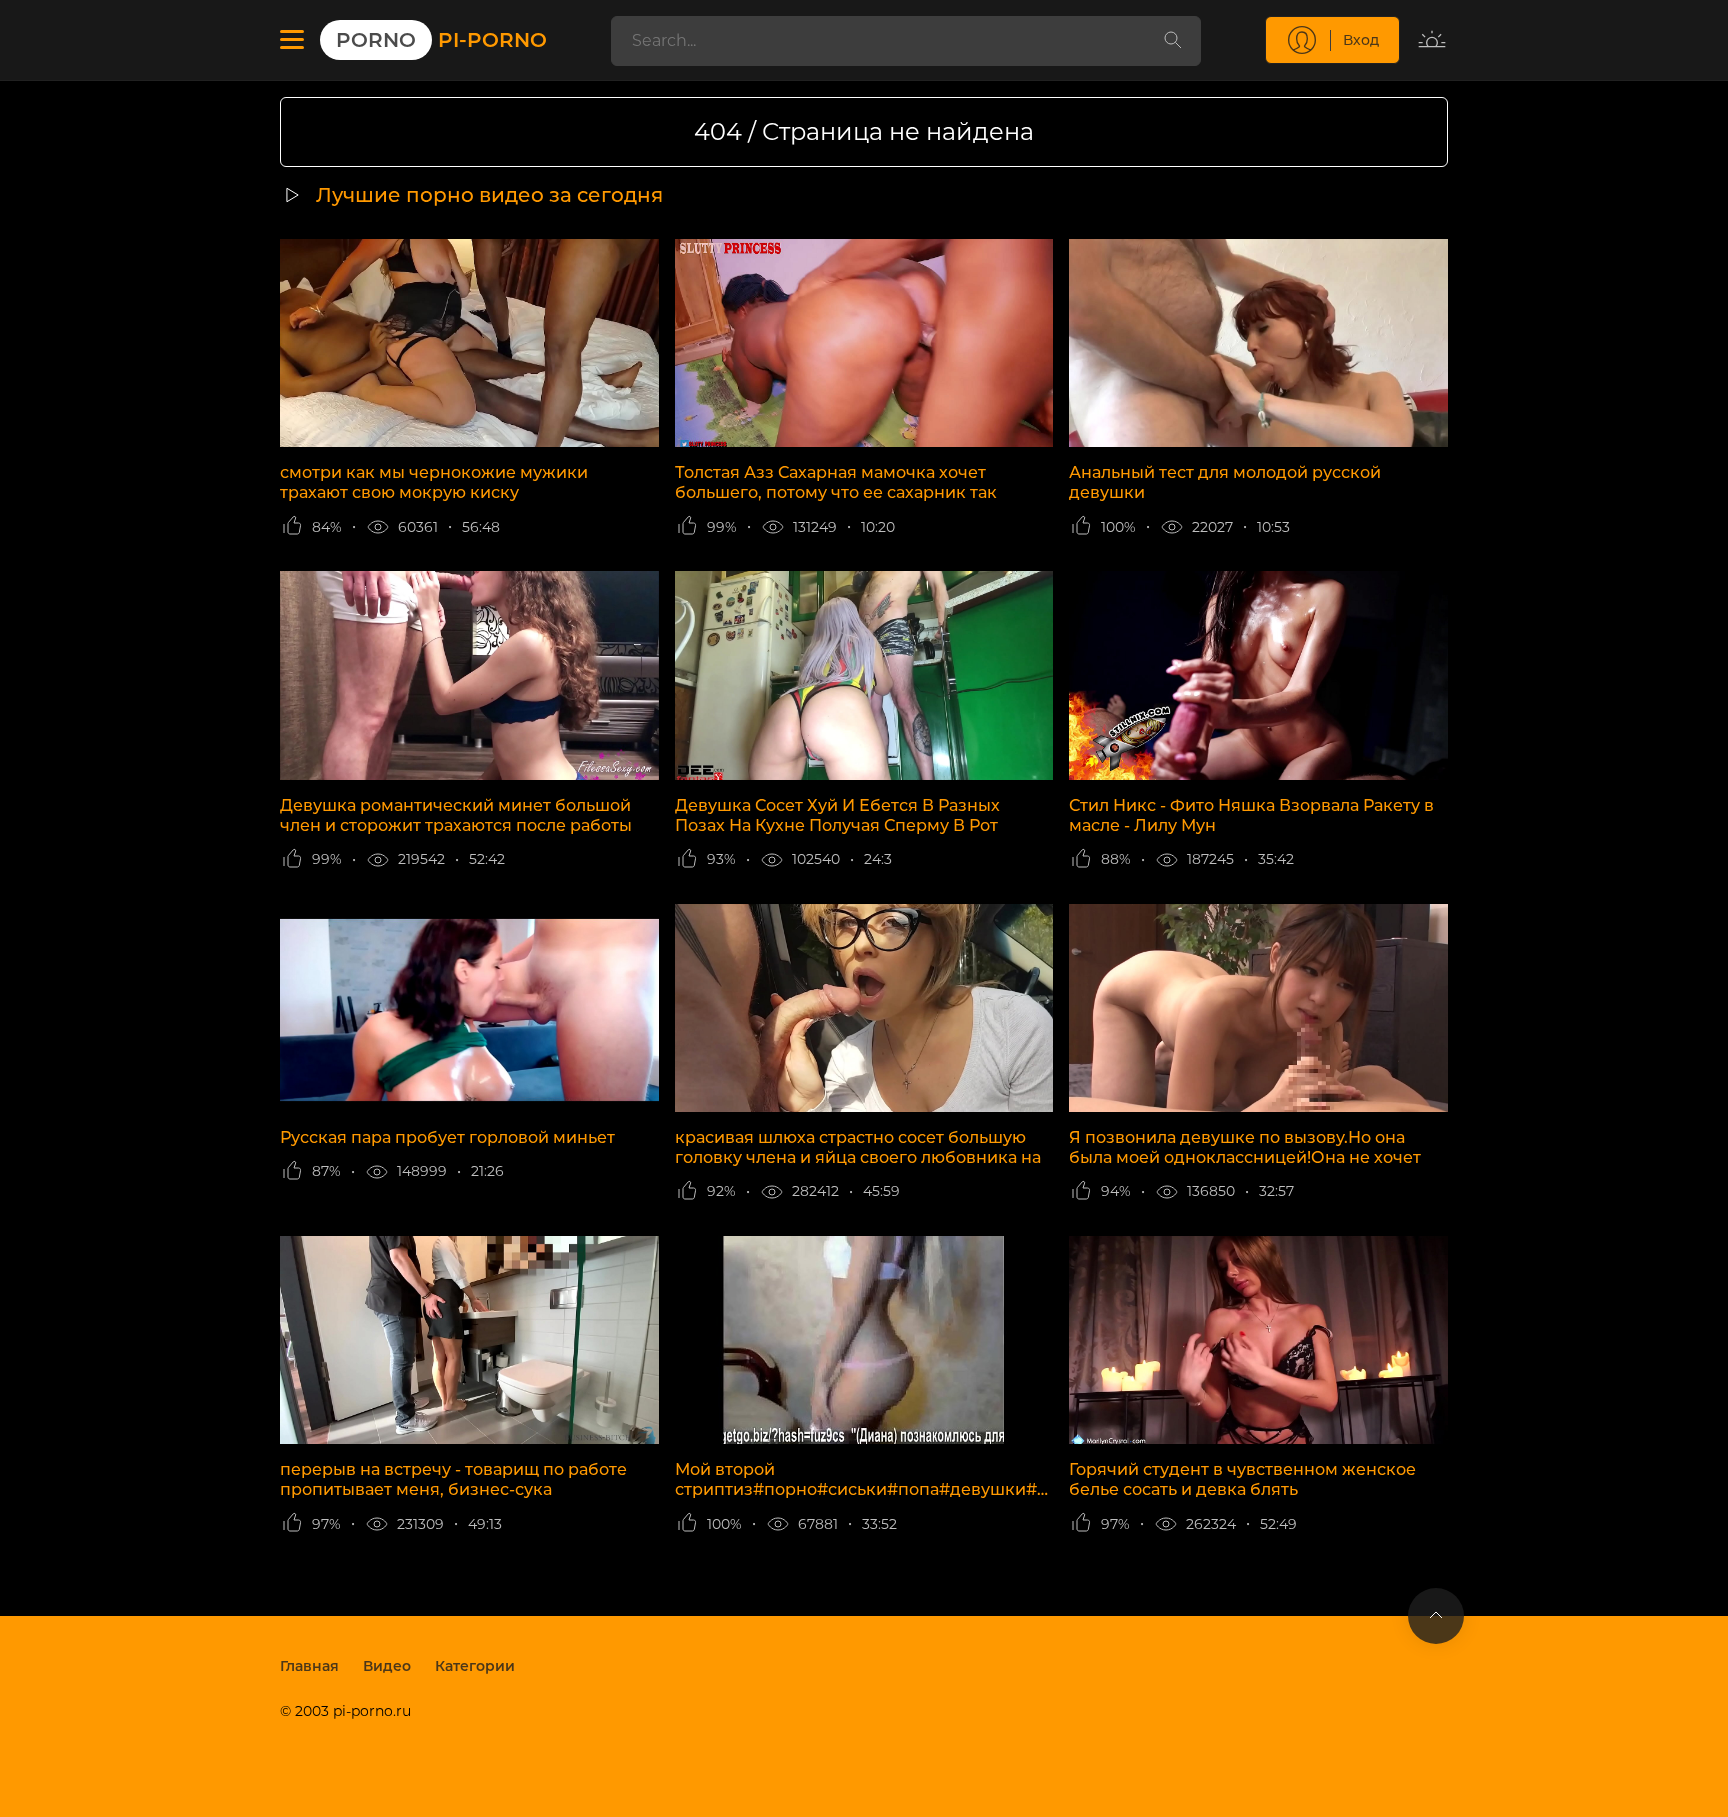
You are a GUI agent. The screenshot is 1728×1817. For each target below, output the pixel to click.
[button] (292, 40)
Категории (475, 1666)
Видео (387, 1666)
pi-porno (441, 40)
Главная (309, 1666)
